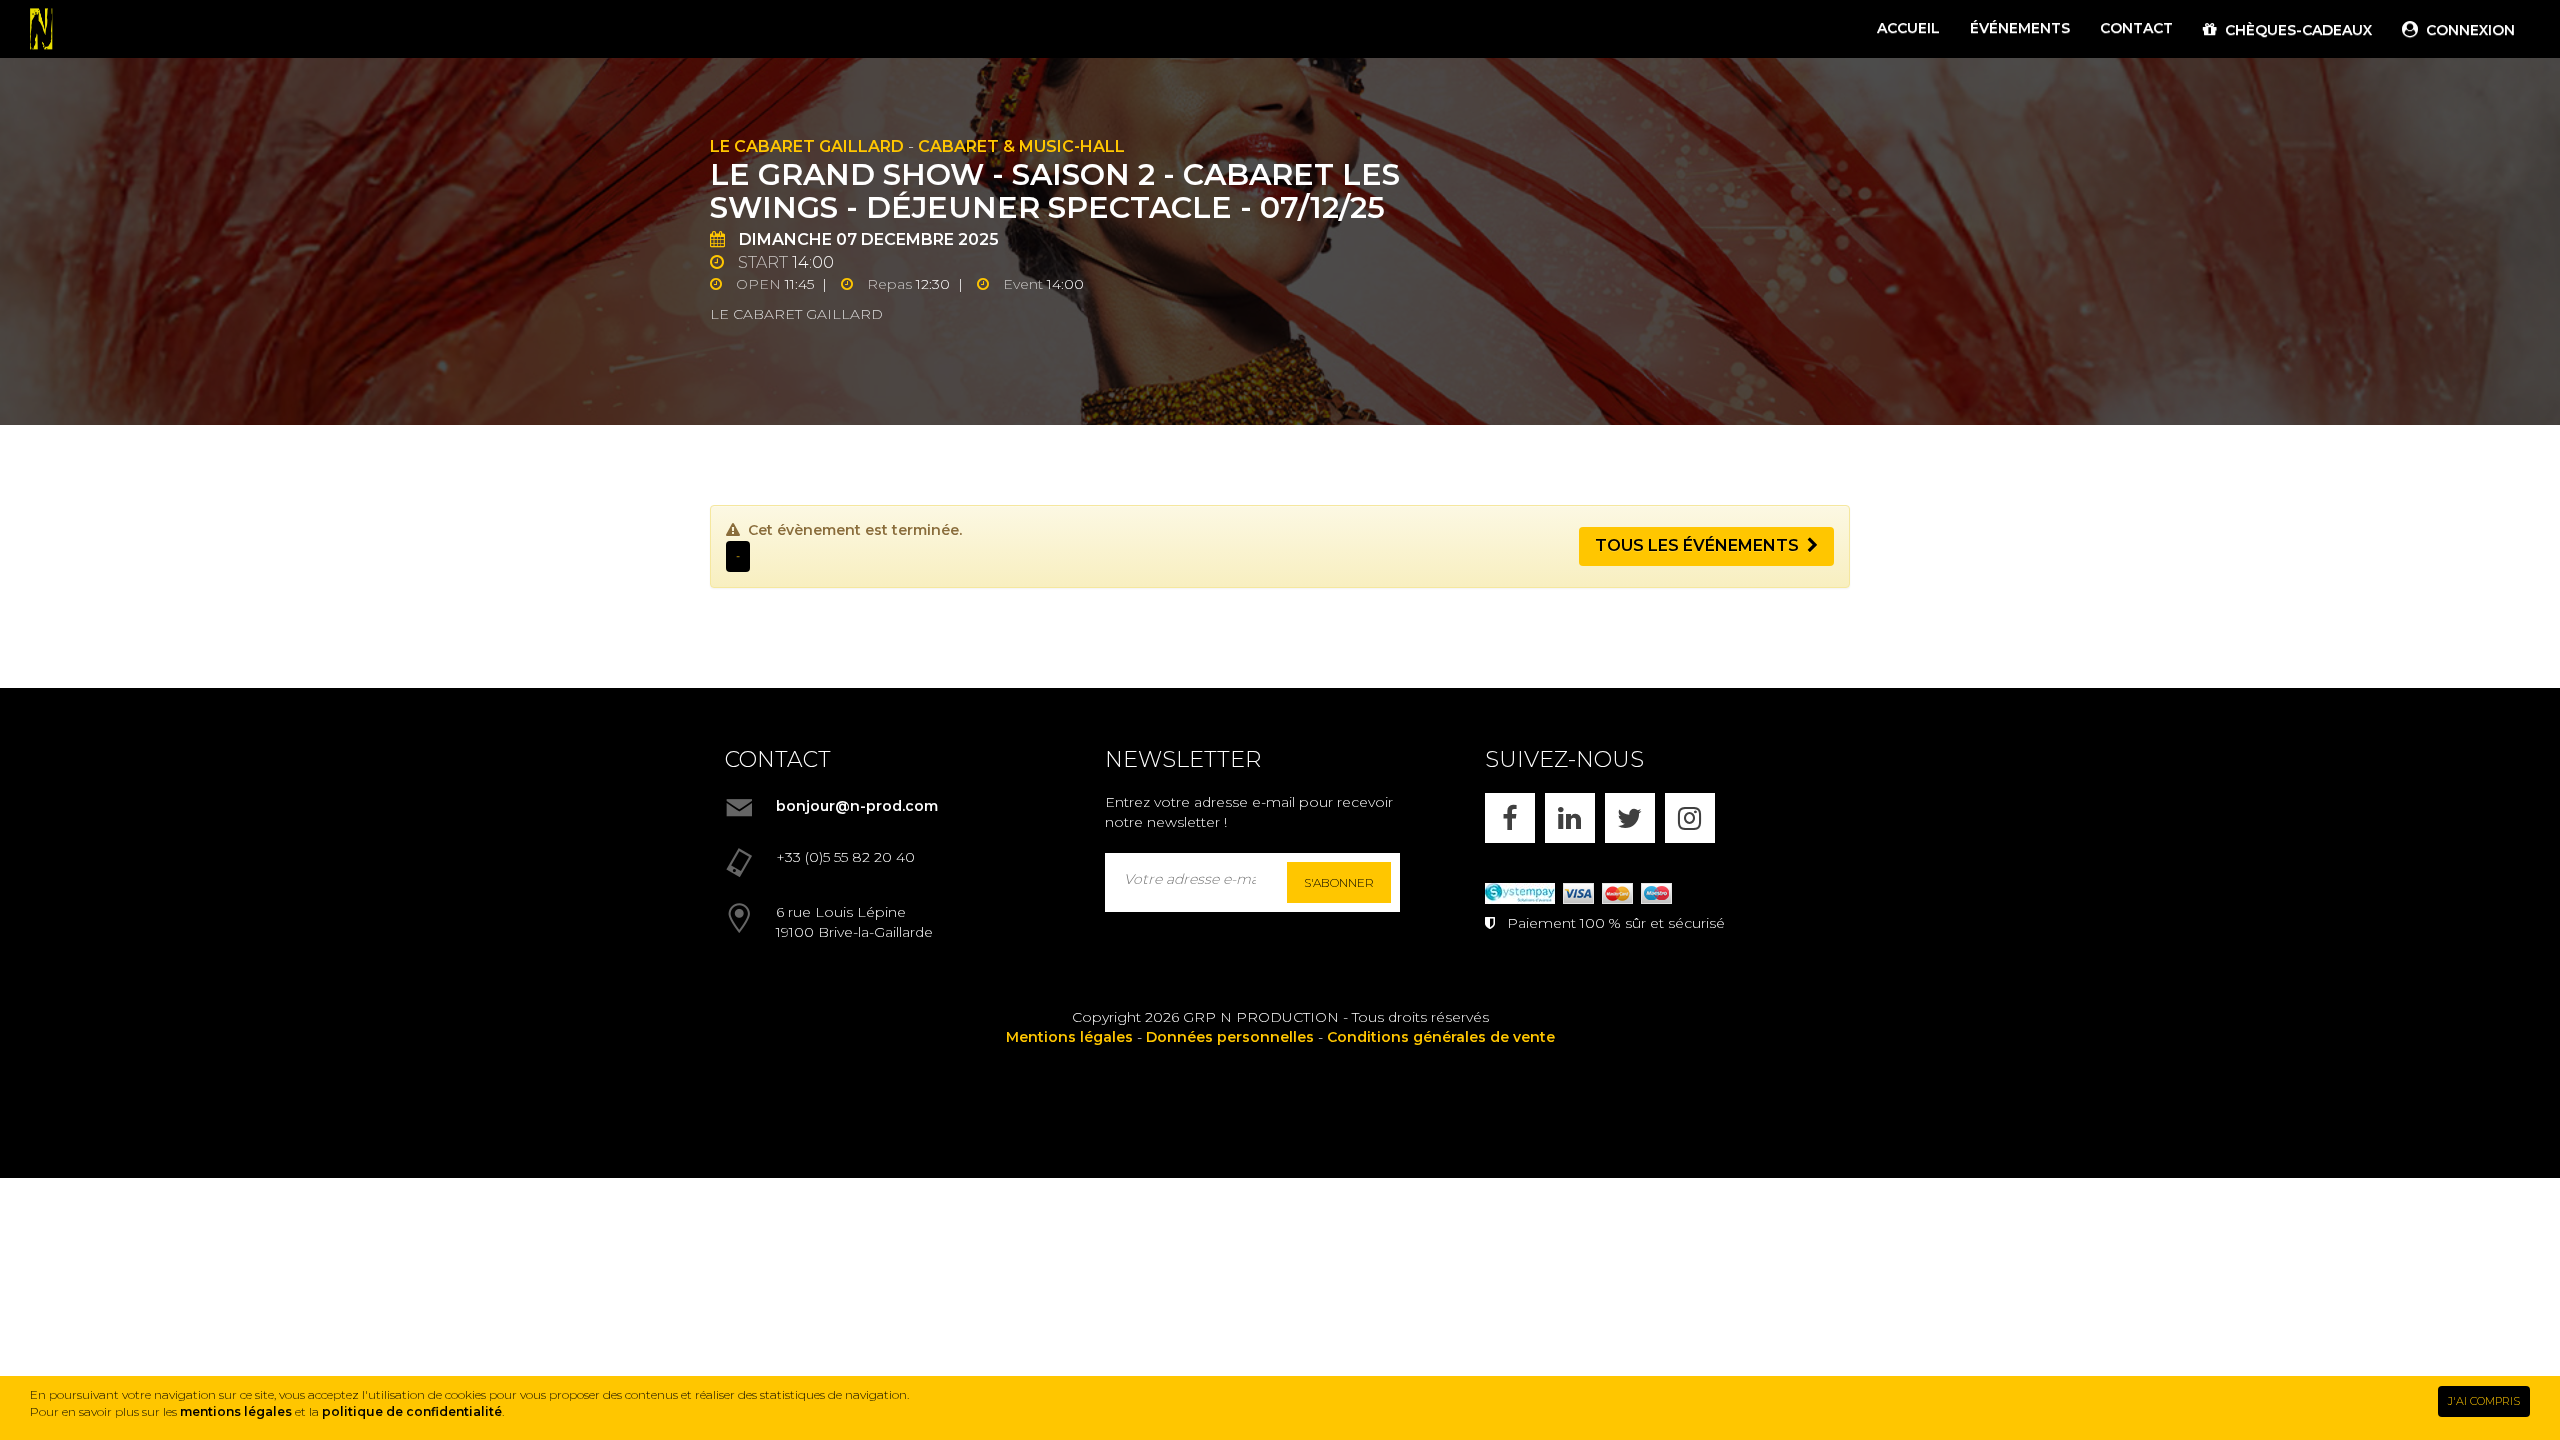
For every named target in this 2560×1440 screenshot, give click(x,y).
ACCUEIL (1908, 28)
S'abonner (1339, 882)
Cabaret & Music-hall (1021, 146)
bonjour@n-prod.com (857, 806)
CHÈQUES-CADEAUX (2294, 30)
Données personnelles (1230, 1037)
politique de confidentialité (412, 1411)
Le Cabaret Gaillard (807, 146)
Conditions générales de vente (1441, 1037)
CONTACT (2136, 28)
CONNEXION (2466, 30)
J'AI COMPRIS (2484, 1401)
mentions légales (236, 1411)
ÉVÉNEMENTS (2020, 28)
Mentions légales (1069, 1037)
